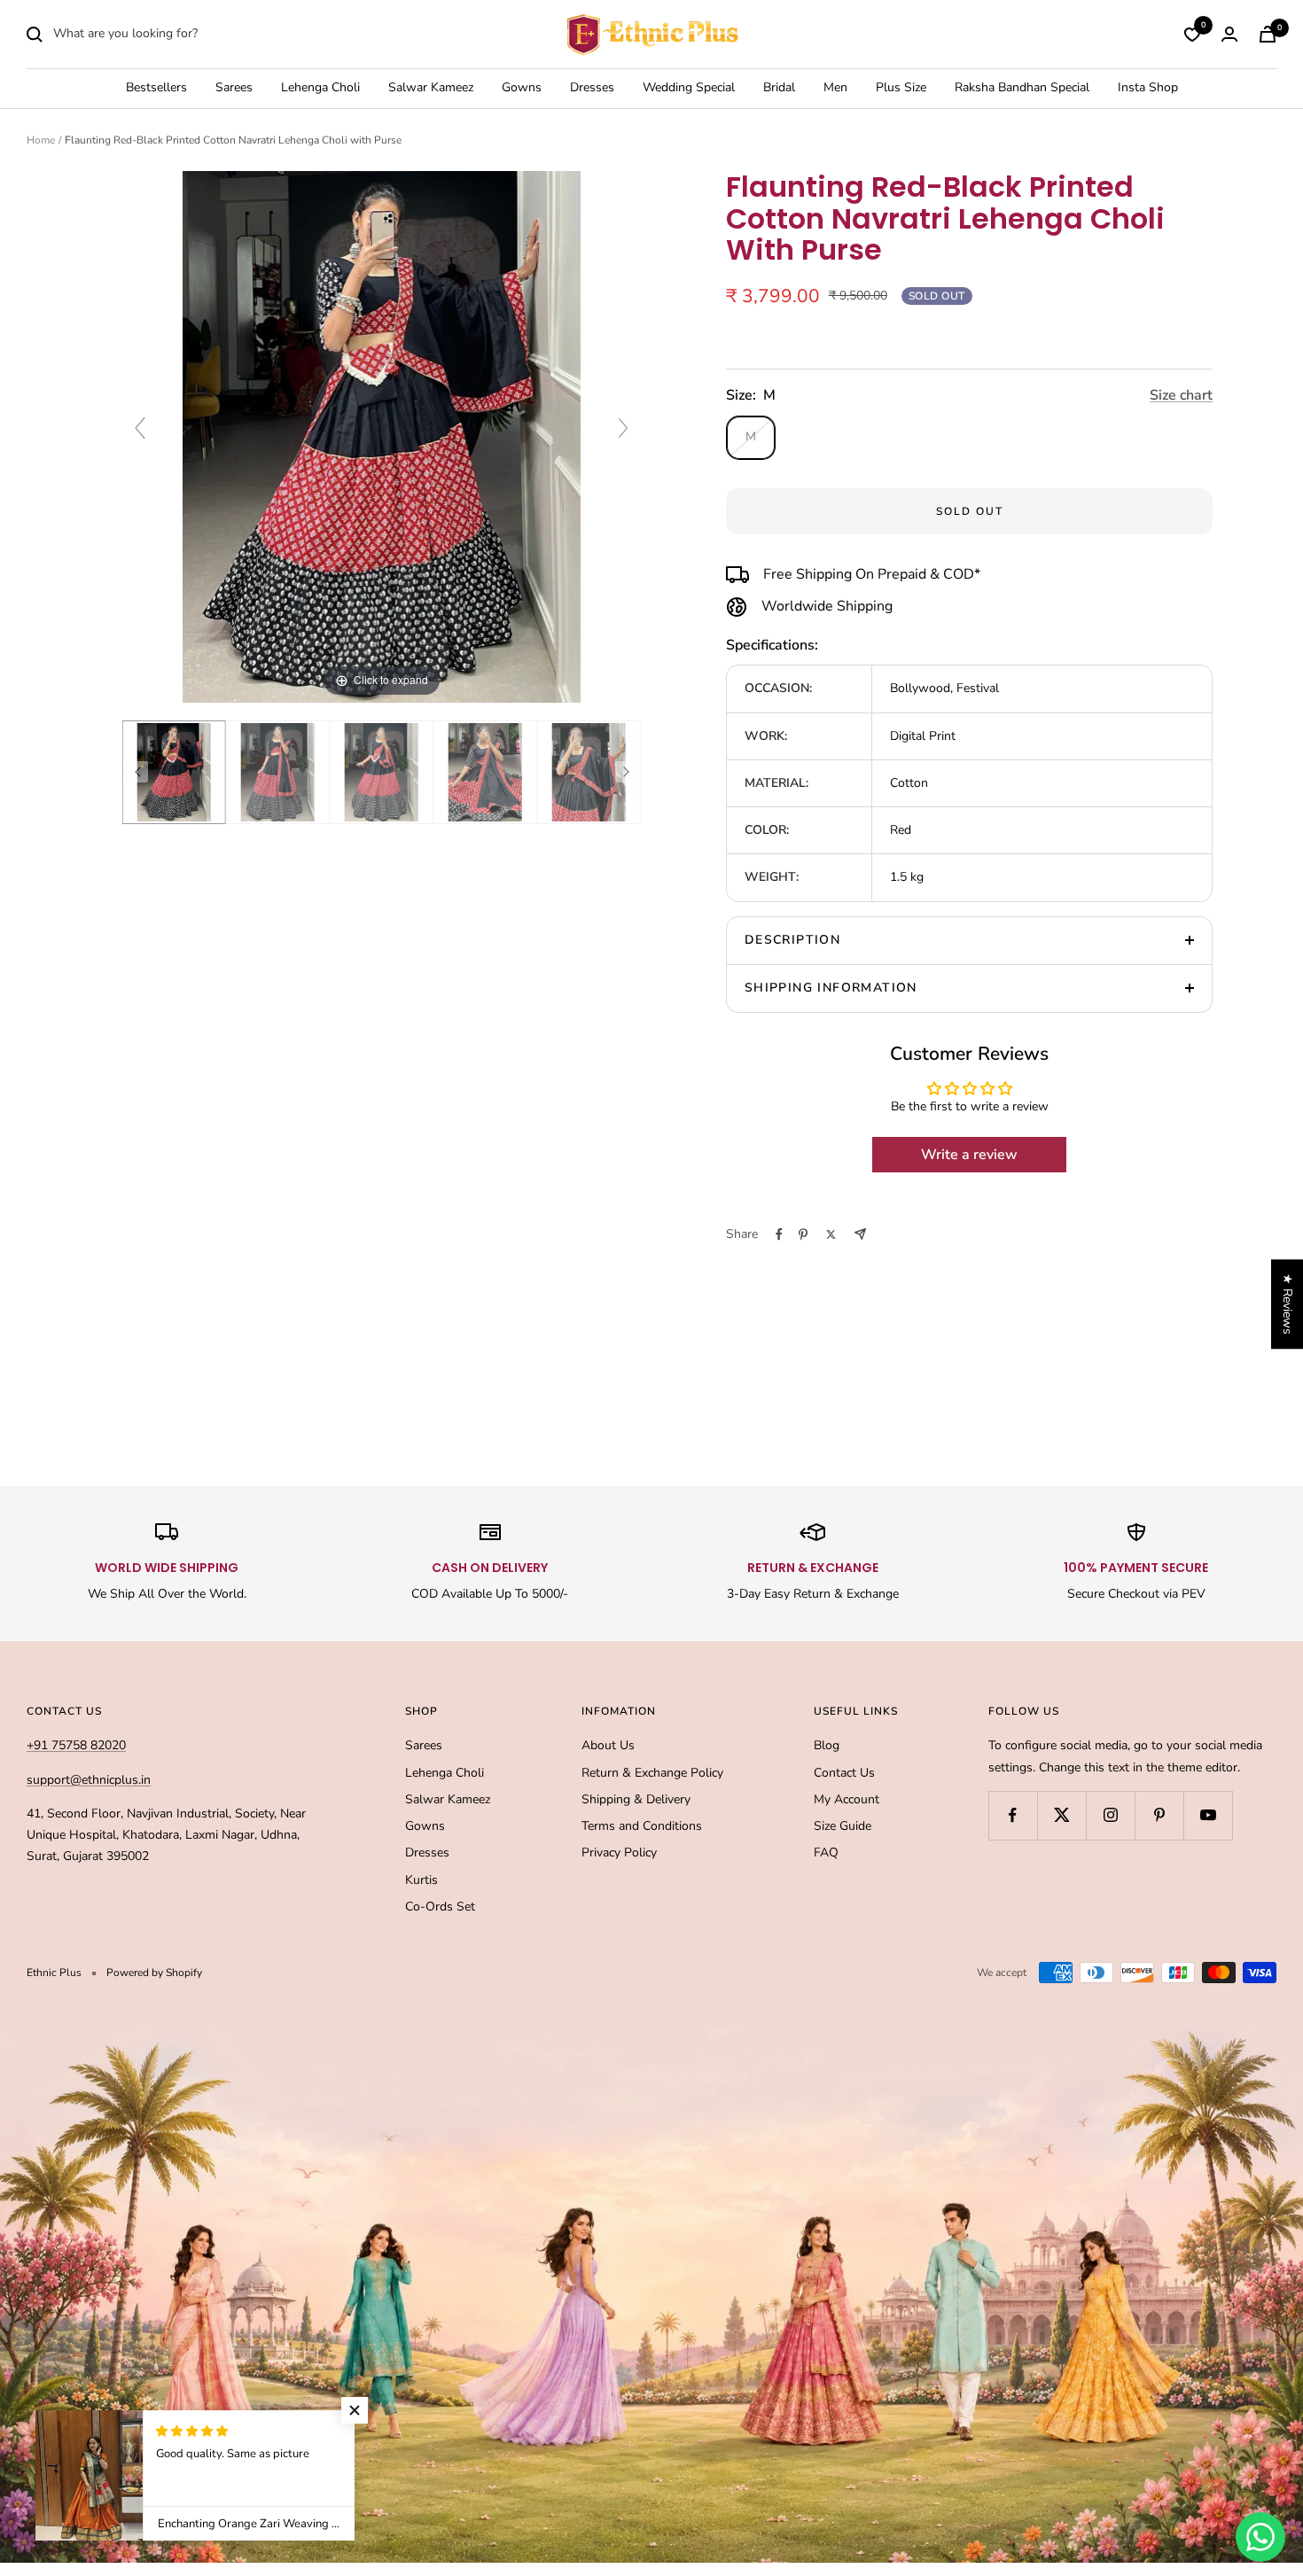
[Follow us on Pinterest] (1159, 1815)
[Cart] (1268, 34)
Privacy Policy (619, 1852)
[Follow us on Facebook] (1013, 1815)
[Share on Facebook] (779, 1234)
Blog (827, 1745)
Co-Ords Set (440, 1907)
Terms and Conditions (642, 1826)
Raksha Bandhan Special (1022, 88)
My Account (847, 1799)
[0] (1192, 35)
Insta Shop (1148, 88)
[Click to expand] (382, 436)
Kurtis (421, 1880)
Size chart (1181, 395)
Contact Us (844, 1773)
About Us (608, 1745)
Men (835, 88)
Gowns (522, 88)
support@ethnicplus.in (89, 1780)
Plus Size (901, 88)
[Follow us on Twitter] (1061, 1815)
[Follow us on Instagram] (1110, 1815)
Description (792, 940)
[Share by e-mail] (860, 1234)
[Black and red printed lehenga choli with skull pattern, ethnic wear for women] (485, 772)
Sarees (234, 88)
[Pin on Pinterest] (803, 1234)
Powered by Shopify (154, 1973)
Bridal (779, 88)
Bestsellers (156, 88)
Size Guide (843, 1826)
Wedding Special (689, 88)
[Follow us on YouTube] (1208, 1815)
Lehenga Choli (320, 88)
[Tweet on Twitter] (831, 1234)
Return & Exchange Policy (652, 1773)
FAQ (826, 1852)
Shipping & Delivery (636, 1799)
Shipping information (831, 988)
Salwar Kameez (431, 88)
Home (41, 140)
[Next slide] (623, 428)
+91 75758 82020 (76, 1745)
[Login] (1229, 34)
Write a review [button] (969, 1155)
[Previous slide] (140, 428)
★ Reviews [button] (1287, 1304)
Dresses (592, 88)
